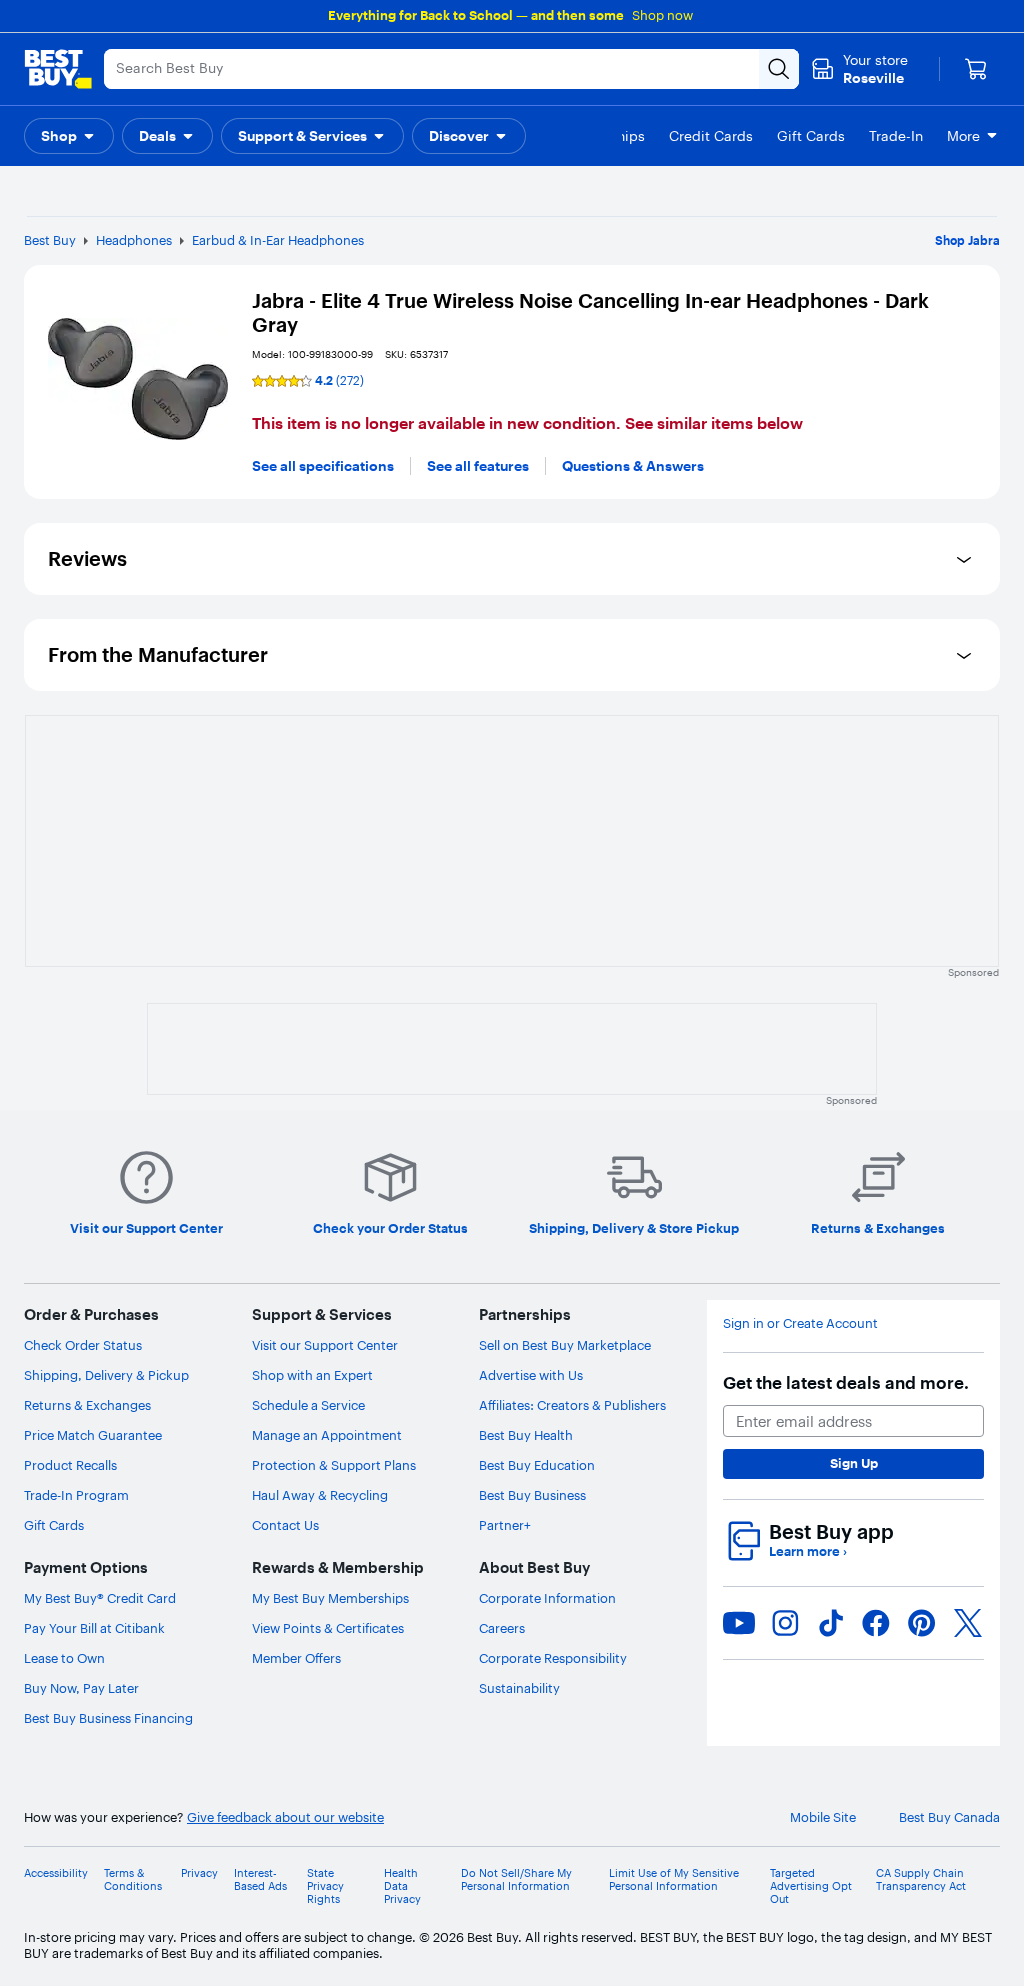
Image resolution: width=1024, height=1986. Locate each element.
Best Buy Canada (949, 1817)
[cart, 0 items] (976, 69)
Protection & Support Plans (334, 1465)
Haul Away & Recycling (320, 1495)
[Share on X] (968, 1623)
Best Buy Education (537, 1465)
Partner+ (505, 1525)
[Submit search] (779, 69)
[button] (69, 136)
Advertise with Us (531, 1375)
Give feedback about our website (285, 1817)
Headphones (134, 240)
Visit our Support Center (325, 1345)
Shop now (662, 15)
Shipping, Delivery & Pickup (106, 1375)
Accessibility (56, 1873)
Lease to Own (64, 1658)
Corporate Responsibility (553, 1658)
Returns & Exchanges (87, 1405)
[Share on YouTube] (739, 1623)
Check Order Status (83, 1345)
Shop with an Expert (312, 1375)
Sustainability (519, 1688)
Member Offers (296, 1658)
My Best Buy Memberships (330, 1598)
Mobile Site (823, 1817)
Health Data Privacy (402, 1886)
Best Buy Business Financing (108, 1718)
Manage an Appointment (327, 1435)
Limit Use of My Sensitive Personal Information (674, 1880)
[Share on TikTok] (831, 1623)
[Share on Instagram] (785, 1623)
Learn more (808, 1551)
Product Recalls (70, 1465)
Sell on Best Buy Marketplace (565, 1345)
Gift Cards (54, 1525)
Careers (502, 1628)
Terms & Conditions (133, 1880)
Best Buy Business (532, 1495)
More (963, 136)
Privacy (199, 1873)
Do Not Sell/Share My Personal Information (516, 1880)
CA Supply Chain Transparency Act (921, 1880)
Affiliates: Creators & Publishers (572, 1405)
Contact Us (285, 1525)
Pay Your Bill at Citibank (94, 1628)
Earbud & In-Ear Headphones (278, 240)
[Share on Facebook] (876, 1623)
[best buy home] (58, 69)
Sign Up (854, 1463)
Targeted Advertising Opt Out (811, 1886)
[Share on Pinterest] (922, 1623)
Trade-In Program (76, 1495)
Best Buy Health (526, 1435)
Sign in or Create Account (800, 1323)
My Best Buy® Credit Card (100, 1598)
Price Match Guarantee (93, 1435)
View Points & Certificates (328, 1628)
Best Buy (50, 240)
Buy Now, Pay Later (81, 1688)
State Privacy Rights (325, 1886)
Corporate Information (547, 1598)
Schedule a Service (308, 1405)
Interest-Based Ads (260, 1880)
